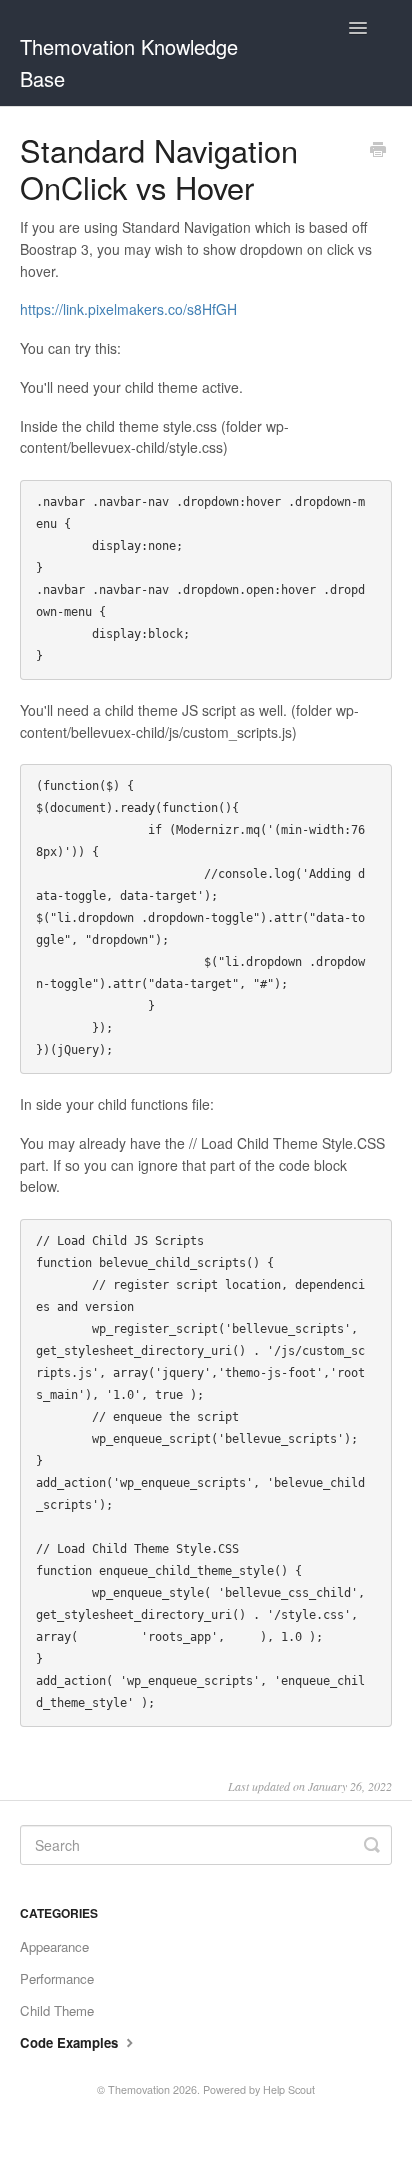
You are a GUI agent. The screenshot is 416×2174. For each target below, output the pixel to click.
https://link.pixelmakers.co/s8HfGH (128, 309)
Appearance (54, 1946)
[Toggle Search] (372, 1845)
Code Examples (71, 2042)
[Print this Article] (378, 151)
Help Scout (289, 2089)
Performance (57, 1978)
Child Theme (57, 2010)
